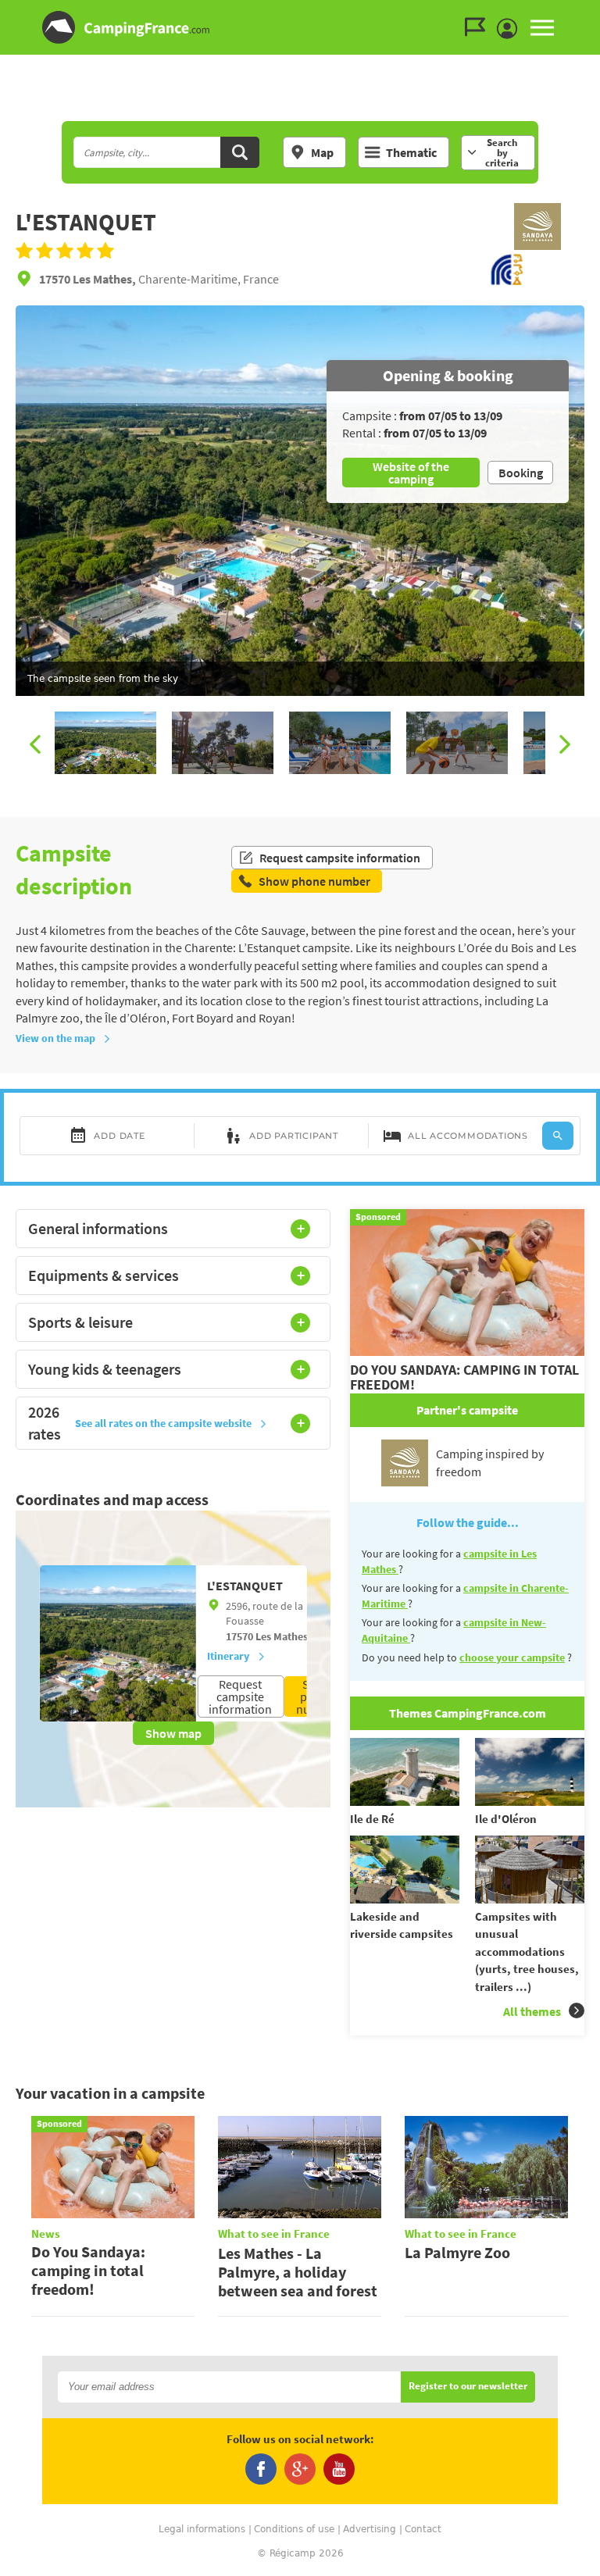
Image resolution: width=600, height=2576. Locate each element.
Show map (173, 1733)
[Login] (511, 29)
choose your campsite (512, 1657)
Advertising (370, 2529)
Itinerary (228, 1656)
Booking (521, 473)
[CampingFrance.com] (300, 27)
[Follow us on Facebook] (261, 2469)
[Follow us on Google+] (300, 2469)
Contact (423, 2529)
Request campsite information (340, 858)
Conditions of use (294, 2529)
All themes (532, 2011)
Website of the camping (411, 473)
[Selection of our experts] (537, 245)
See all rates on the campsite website (163, 1423)
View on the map (55, 1038)
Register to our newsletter (468, 2387)
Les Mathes (282, 1636)
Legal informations (202, 2529)
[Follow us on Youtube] (339, 2469)
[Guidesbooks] (479, 27)
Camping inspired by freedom (490, 1462)
